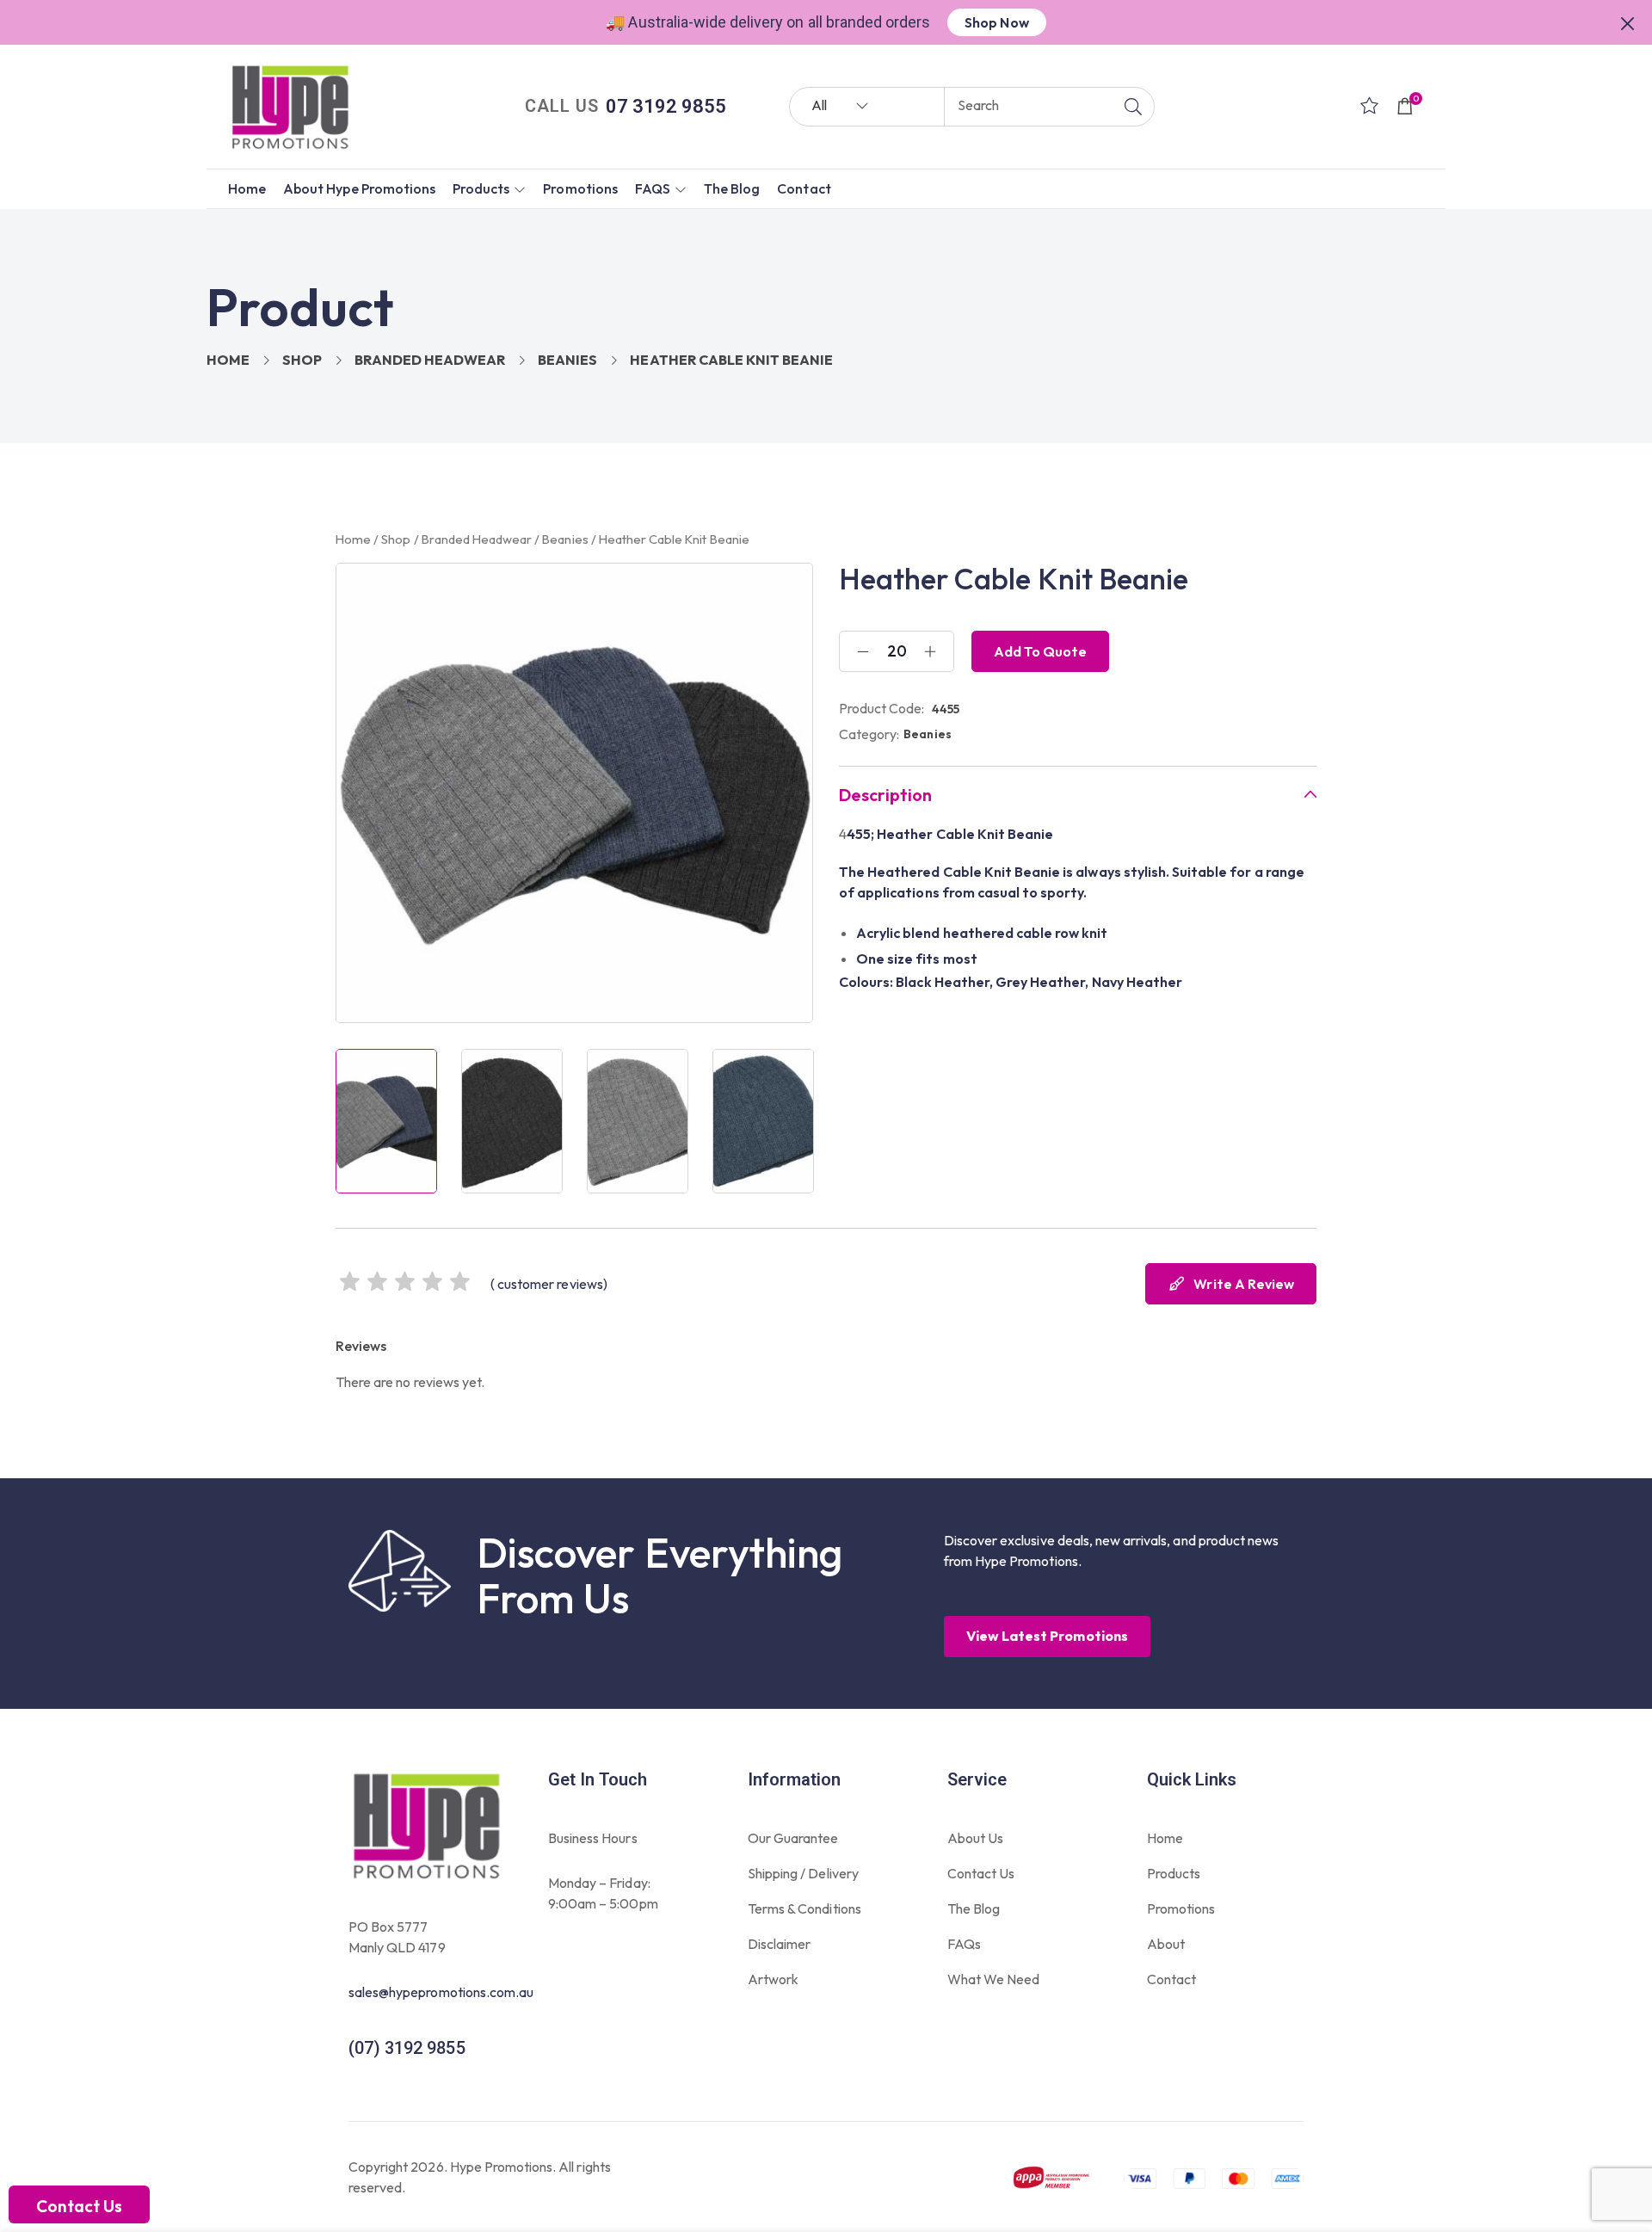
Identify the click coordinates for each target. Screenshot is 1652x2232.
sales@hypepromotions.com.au (441, 1992)
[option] (386, 1121)
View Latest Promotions (1047, 1636)
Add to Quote (1040, 651)
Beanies (567, 360)
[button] (1628, 22)
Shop (302, 360)
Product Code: (882, 708)
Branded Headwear (430, 360)
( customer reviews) (549, 1284)
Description (885, 795)
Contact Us (79, 2206)
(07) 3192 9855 (407, 2048)
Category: (869, 734)
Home (228, 360)
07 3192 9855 (666, 106)
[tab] (1078, 795)
